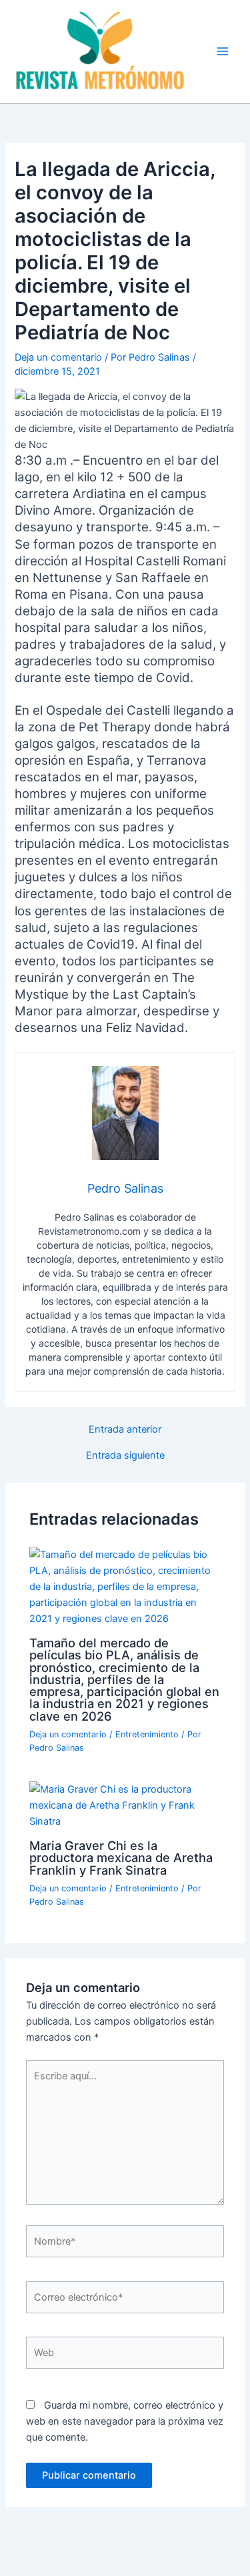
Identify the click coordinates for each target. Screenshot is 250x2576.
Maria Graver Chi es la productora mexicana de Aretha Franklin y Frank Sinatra (121, 1857)
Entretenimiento (147, 1734)
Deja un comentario (58, 357)
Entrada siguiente (125, 1456)
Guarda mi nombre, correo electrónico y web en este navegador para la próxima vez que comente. (125, 2421)
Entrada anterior (125, 1430)
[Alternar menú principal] (223, 51)
